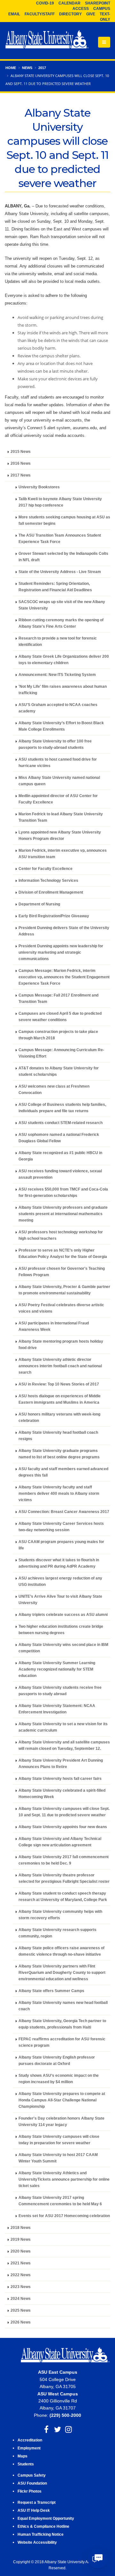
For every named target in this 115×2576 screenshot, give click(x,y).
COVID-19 (45, 3)
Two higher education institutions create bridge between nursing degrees (61, 1629)
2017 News (21, 475)
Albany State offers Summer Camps (51, 1991)
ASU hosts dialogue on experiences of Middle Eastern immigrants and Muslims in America (60, 1399)
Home (11, 68)
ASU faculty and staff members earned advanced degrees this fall (63, 1472)
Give (91, 14)
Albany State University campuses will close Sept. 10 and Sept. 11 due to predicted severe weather (64, 1812)
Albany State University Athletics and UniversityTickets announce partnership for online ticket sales (64, 2179)
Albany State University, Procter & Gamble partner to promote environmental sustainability (64, 1290)
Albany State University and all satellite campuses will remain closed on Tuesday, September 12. (64, 1745)
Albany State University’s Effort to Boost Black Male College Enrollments (61, 726)
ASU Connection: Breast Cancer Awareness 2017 (64, 1512)
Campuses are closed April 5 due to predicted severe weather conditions (60, 1016)
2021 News (21, 2263)
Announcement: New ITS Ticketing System (57, 675)
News (27, 68)
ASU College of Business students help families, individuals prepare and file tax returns (62, 1108)
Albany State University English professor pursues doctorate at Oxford (57, 2060)
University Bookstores (39, 487)
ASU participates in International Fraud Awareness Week (54, 1326)
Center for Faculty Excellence (46, 869)
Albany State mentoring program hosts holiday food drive (61, 1344)
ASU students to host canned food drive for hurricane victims (58, 762)
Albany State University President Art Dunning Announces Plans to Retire (61, 1763)
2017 (42, 68)
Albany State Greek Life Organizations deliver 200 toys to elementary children (64, 660)
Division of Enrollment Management (51, 892)
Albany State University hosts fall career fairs (60, 1778)
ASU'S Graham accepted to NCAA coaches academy (58, 708)
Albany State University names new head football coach (63, 2006)
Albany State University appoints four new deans (63, 1827)
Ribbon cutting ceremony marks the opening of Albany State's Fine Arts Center (61, 623)
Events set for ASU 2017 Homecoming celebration (64, 2216)
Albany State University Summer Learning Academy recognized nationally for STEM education (57, 1669)
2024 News (21, 2298)
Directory (70, 14)
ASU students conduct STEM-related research (61, 1123)
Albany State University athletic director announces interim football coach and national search (60, 1366)
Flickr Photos (30, 2491)
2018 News (21, 2227)
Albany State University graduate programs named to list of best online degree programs (59, 1454)
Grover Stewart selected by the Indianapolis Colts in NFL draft (63, 557)
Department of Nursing (39, 904)
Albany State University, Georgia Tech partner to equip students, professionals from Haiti (62, 2024)
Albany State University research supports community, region (57, 1933)
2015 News (21, 451)
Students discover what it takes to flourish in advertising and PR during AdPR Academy (59, 1563)
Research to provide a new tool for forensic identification (58, 641)
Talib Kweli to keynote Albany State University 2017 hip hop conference (60, 502)
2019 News (21, 2239)
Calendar (69, 3)
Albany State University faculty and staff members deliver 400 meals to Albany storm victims (59, 1493)
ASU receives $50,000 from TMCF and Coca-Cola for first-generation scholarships (63, 1192)
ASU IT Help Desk (34, 2510)
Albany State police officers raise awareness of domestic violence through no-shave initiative (61, 1951)
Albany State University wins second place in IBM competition (63, 1648)
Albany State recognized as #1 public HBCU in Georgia (60, 1156)
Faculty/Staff (40, 14)
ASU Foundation (32, 2483)
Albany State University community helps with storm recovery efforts (60, 1915)
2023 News (21, 2287)
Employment (29, 2448)
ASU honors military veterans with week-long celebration (59, 1417)
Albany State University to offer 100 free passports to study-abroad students (55, 744)
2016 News (21, 463)
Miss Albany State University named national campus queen (59, 781)
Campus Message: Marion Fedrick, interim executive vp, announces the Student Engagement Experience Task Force (64, 977)
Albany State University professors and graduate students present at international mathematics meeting (63, 1214)
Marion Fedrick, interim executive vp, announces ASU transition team (63, 853)
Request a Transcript (37, 2502)
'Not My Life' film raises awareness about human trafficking (63, 690)
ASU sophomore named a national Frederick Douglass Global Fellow (59, 1138)
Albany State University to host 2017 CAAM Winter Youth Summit (58, 2158)
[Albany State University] (47, 40)
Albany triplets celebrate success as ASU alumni (63, 1614)
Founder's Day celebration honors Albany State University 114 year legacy (61, 2121)
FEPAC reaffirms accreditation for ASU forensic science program (62, 2042)
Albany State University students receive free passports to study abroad (60, 1691)
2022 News (21, 2275)
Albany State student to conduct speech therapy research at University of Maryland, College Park (63, 1896)
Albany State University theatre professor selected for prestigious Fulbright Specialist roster (64, 1878)
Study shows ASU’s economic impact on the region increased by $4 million (59, 2079)
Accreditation (30, 2440)
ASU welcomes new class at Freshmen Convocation (54, 1089)
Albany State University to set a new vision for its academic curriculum (63, 1727)
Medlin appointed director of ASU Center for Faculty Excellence (58, 799)
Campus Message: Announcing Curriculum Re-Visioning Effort (61, 1053)
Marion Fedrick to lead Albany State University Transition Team (61, 817)
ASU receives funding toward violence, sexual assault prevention (60, 1174)
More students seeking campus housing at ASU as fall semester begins (64, 520)
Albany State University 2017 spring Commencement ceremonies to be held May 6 (60, 2201)
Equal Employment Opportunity (46, 2518)
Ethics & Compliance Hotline (43, 2526)
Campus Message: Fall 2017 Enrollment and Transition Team (58, 998)
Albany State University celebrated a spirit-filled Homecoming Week (62, 1793)
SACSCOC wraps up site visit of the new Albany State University (62, 605)
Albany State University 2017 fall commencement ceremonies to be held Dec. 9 (64, 1860)
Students (26, 2464)
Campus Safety (32, 2475)
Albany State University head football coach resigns (58, 1435)
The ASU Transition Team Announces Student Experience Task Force (60, 538)
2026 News (21, 2322)
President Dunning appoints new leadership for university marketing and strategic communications (61, 952)
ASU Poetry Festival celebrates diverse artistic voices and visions (61, 1308)
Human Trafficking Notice (41, 2534)
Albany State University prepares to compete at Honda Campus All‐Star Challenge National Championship (62, 2100)
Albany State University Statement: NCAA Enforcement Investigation (57, 1709)
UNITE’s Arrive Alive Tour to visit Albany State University (60, 1599)
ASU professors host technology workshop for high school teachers (61, 1235)
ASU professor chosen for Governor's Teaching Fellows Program (62, 1272)
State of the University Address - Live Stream (60, 572)
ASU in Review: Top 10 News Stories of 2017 (59, 1384)
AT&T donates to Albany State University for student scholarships (59, 1071)
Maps (23, 2456)
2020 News (21, 2251)
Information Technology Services (48, 880)
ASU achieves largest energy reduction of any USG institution (60, 1581)
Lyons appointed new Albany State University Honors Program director (60, 835)
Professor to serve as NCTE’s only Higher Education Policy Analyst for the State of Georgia (63, 1253)
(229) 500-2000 (65, 2415)
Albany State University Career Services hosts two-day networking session (61, 1527)
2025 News (21, 2310)
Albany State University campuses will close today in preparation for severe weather (59, 2140)
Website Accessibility (38, 2542)
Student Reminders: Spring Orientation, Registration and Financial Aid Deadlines (55, 587)
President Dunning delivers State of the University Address (64, 931)
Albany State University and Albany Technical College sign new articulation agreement (60, 1842)
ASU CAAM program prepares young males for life (61, 1545)
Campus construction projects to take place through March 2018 (58, 1035)
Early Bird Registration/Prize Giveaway (54, 916)
